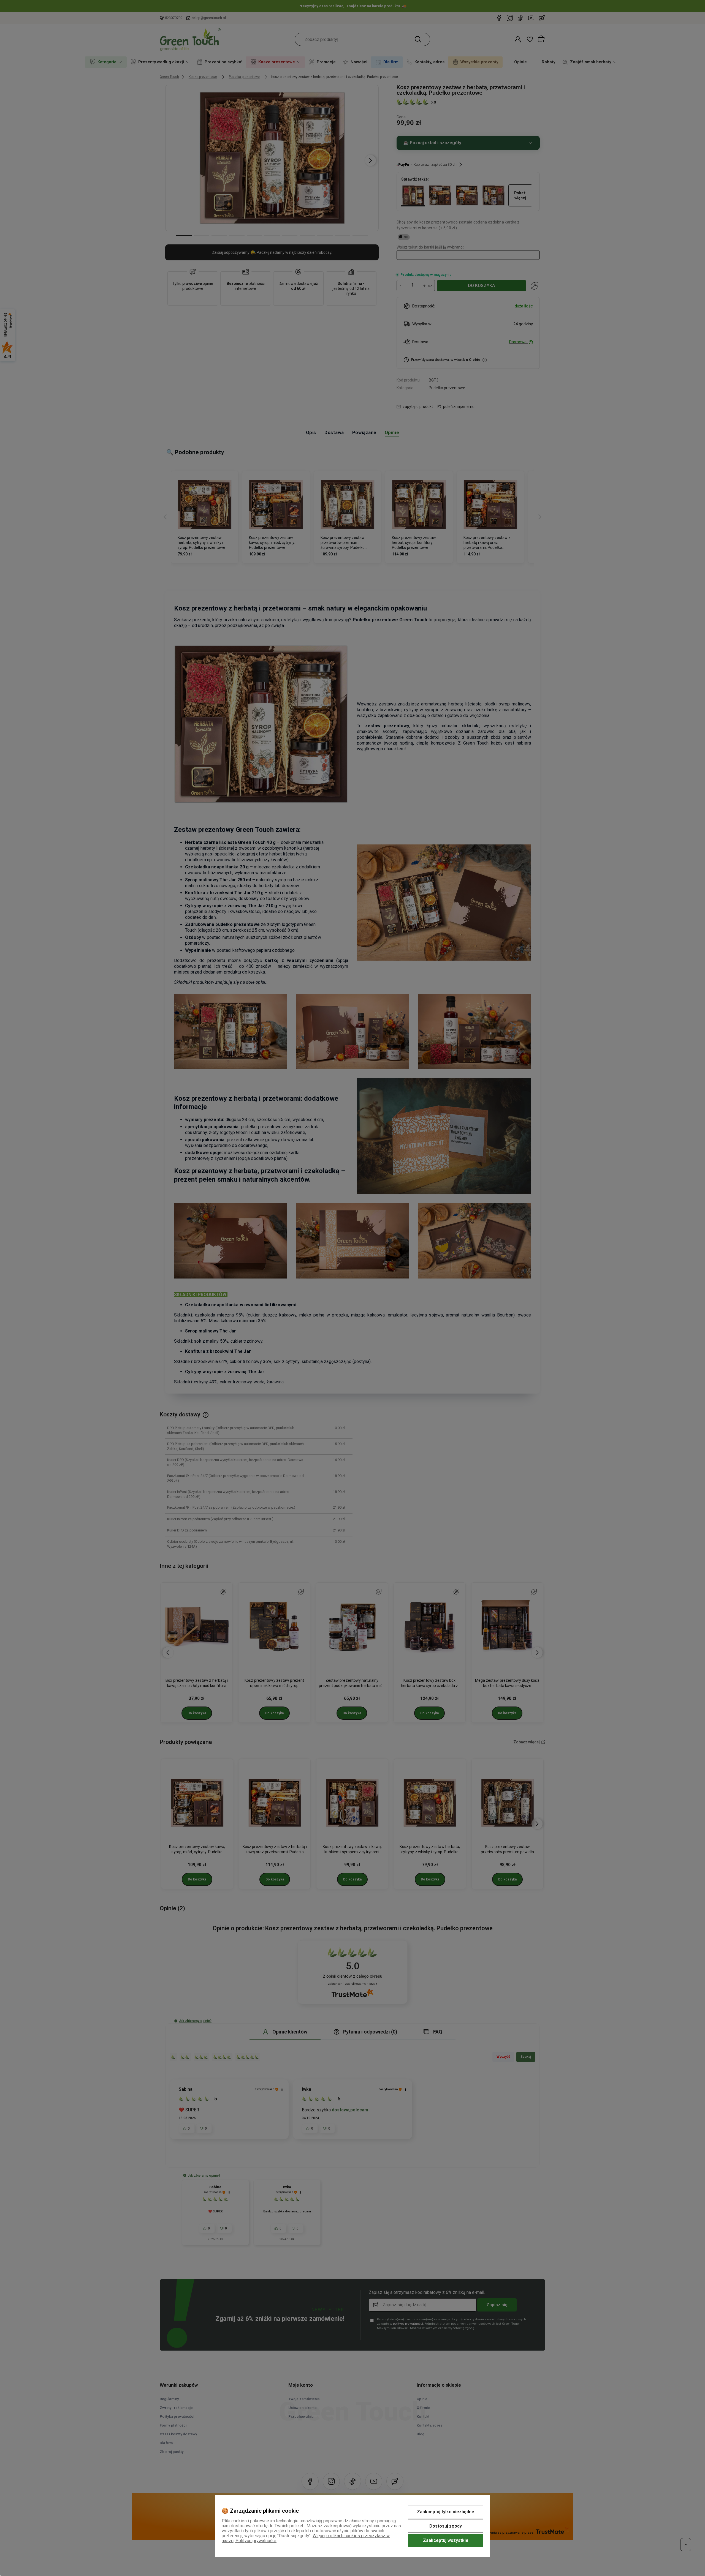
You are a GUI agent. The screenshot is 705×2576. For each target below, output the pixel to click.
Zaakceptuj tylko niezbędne (446, 2512)
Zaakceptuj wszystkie (446, 2540)
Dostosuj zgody (446, 2526)
